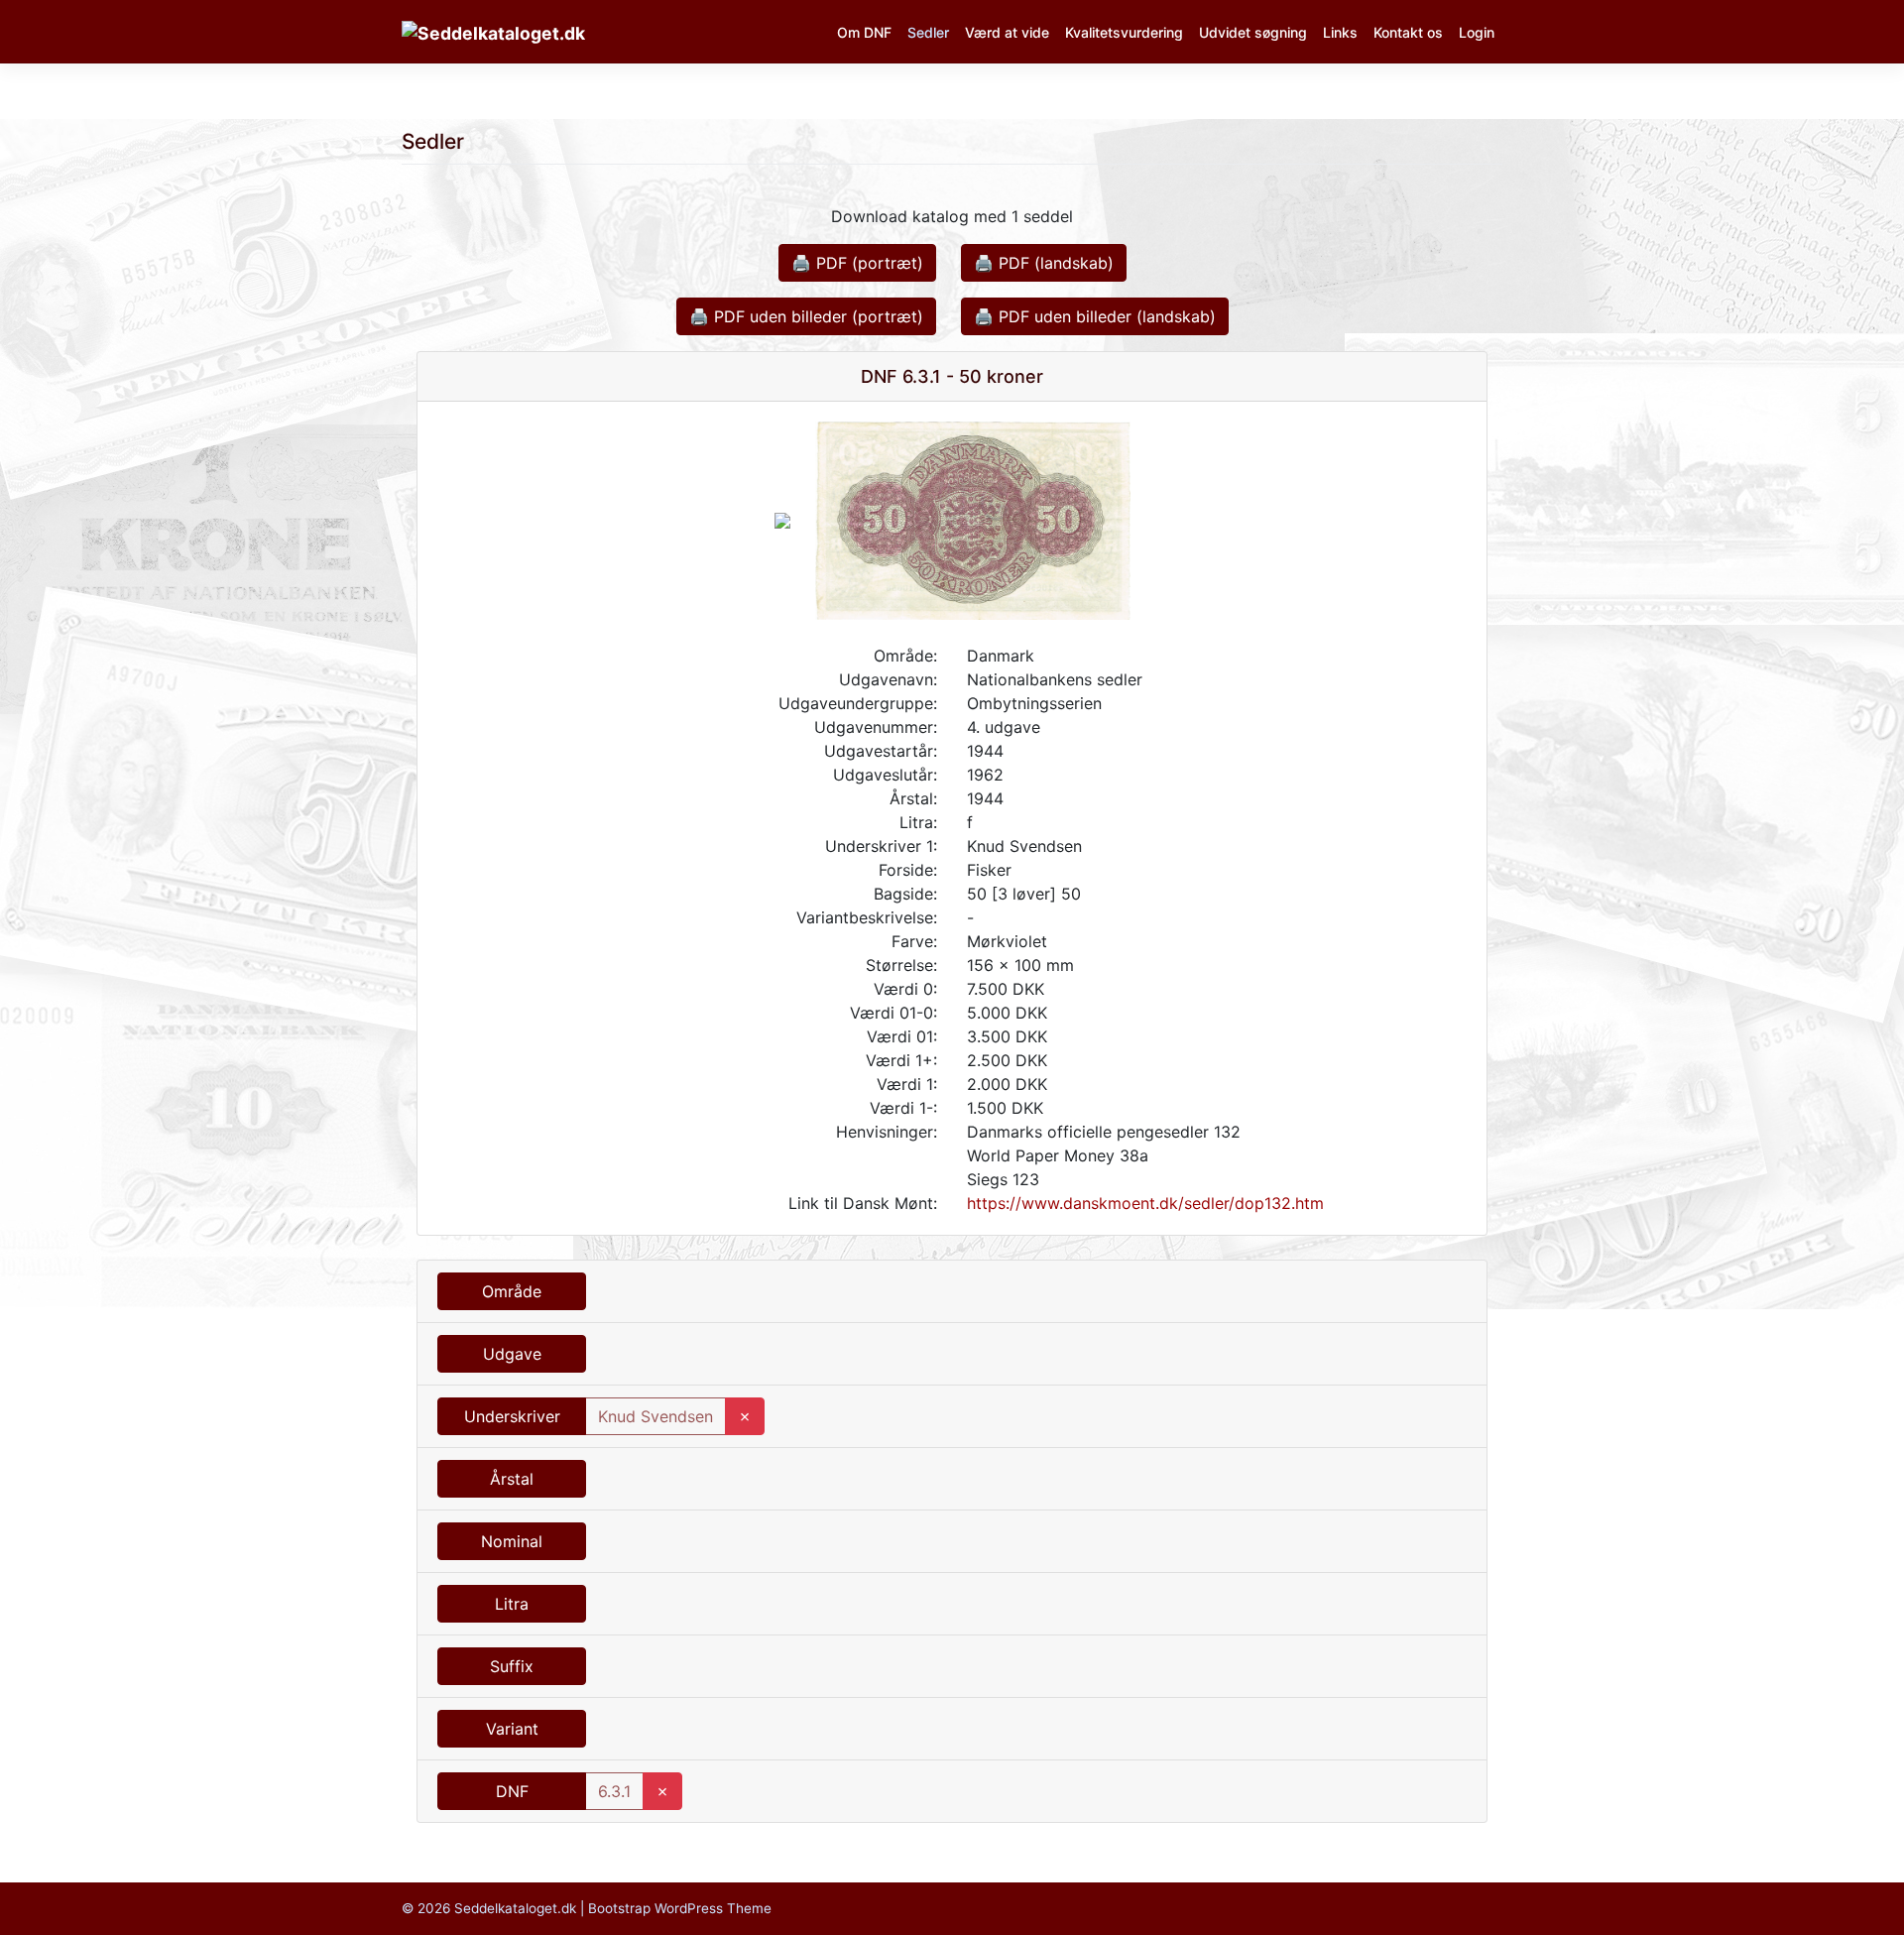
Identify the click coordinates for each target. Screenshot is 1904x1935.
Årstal (512, 1479)
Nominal (512, 1541)
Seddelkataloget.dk (515, 1908)
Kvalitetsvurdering (1124, 32)
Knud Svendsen (655, 1416)
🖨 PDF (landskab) (1044, 263)
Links (1340, 32)
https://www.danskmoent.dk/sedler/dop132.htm (1145, 1203)
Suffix (512, 1666)
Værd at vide (1007, 32)
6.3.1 (614, 1791)
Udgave (512, 1354)
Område (512, 1291)
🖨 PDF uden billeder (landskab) (1095, 316)
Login (1477, 32)
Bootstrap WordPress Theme (680, 1908)
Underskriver (512, 1416)
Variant (512, 1729)
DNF (512, 1791)
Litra (512, 1604)
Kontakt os (1408, 32)
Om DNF (864, 32)
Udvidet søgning (1253, 32)
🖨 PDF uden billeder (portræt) (806, 316)
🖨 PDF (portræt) (857, 263)
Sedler (928, 32)
